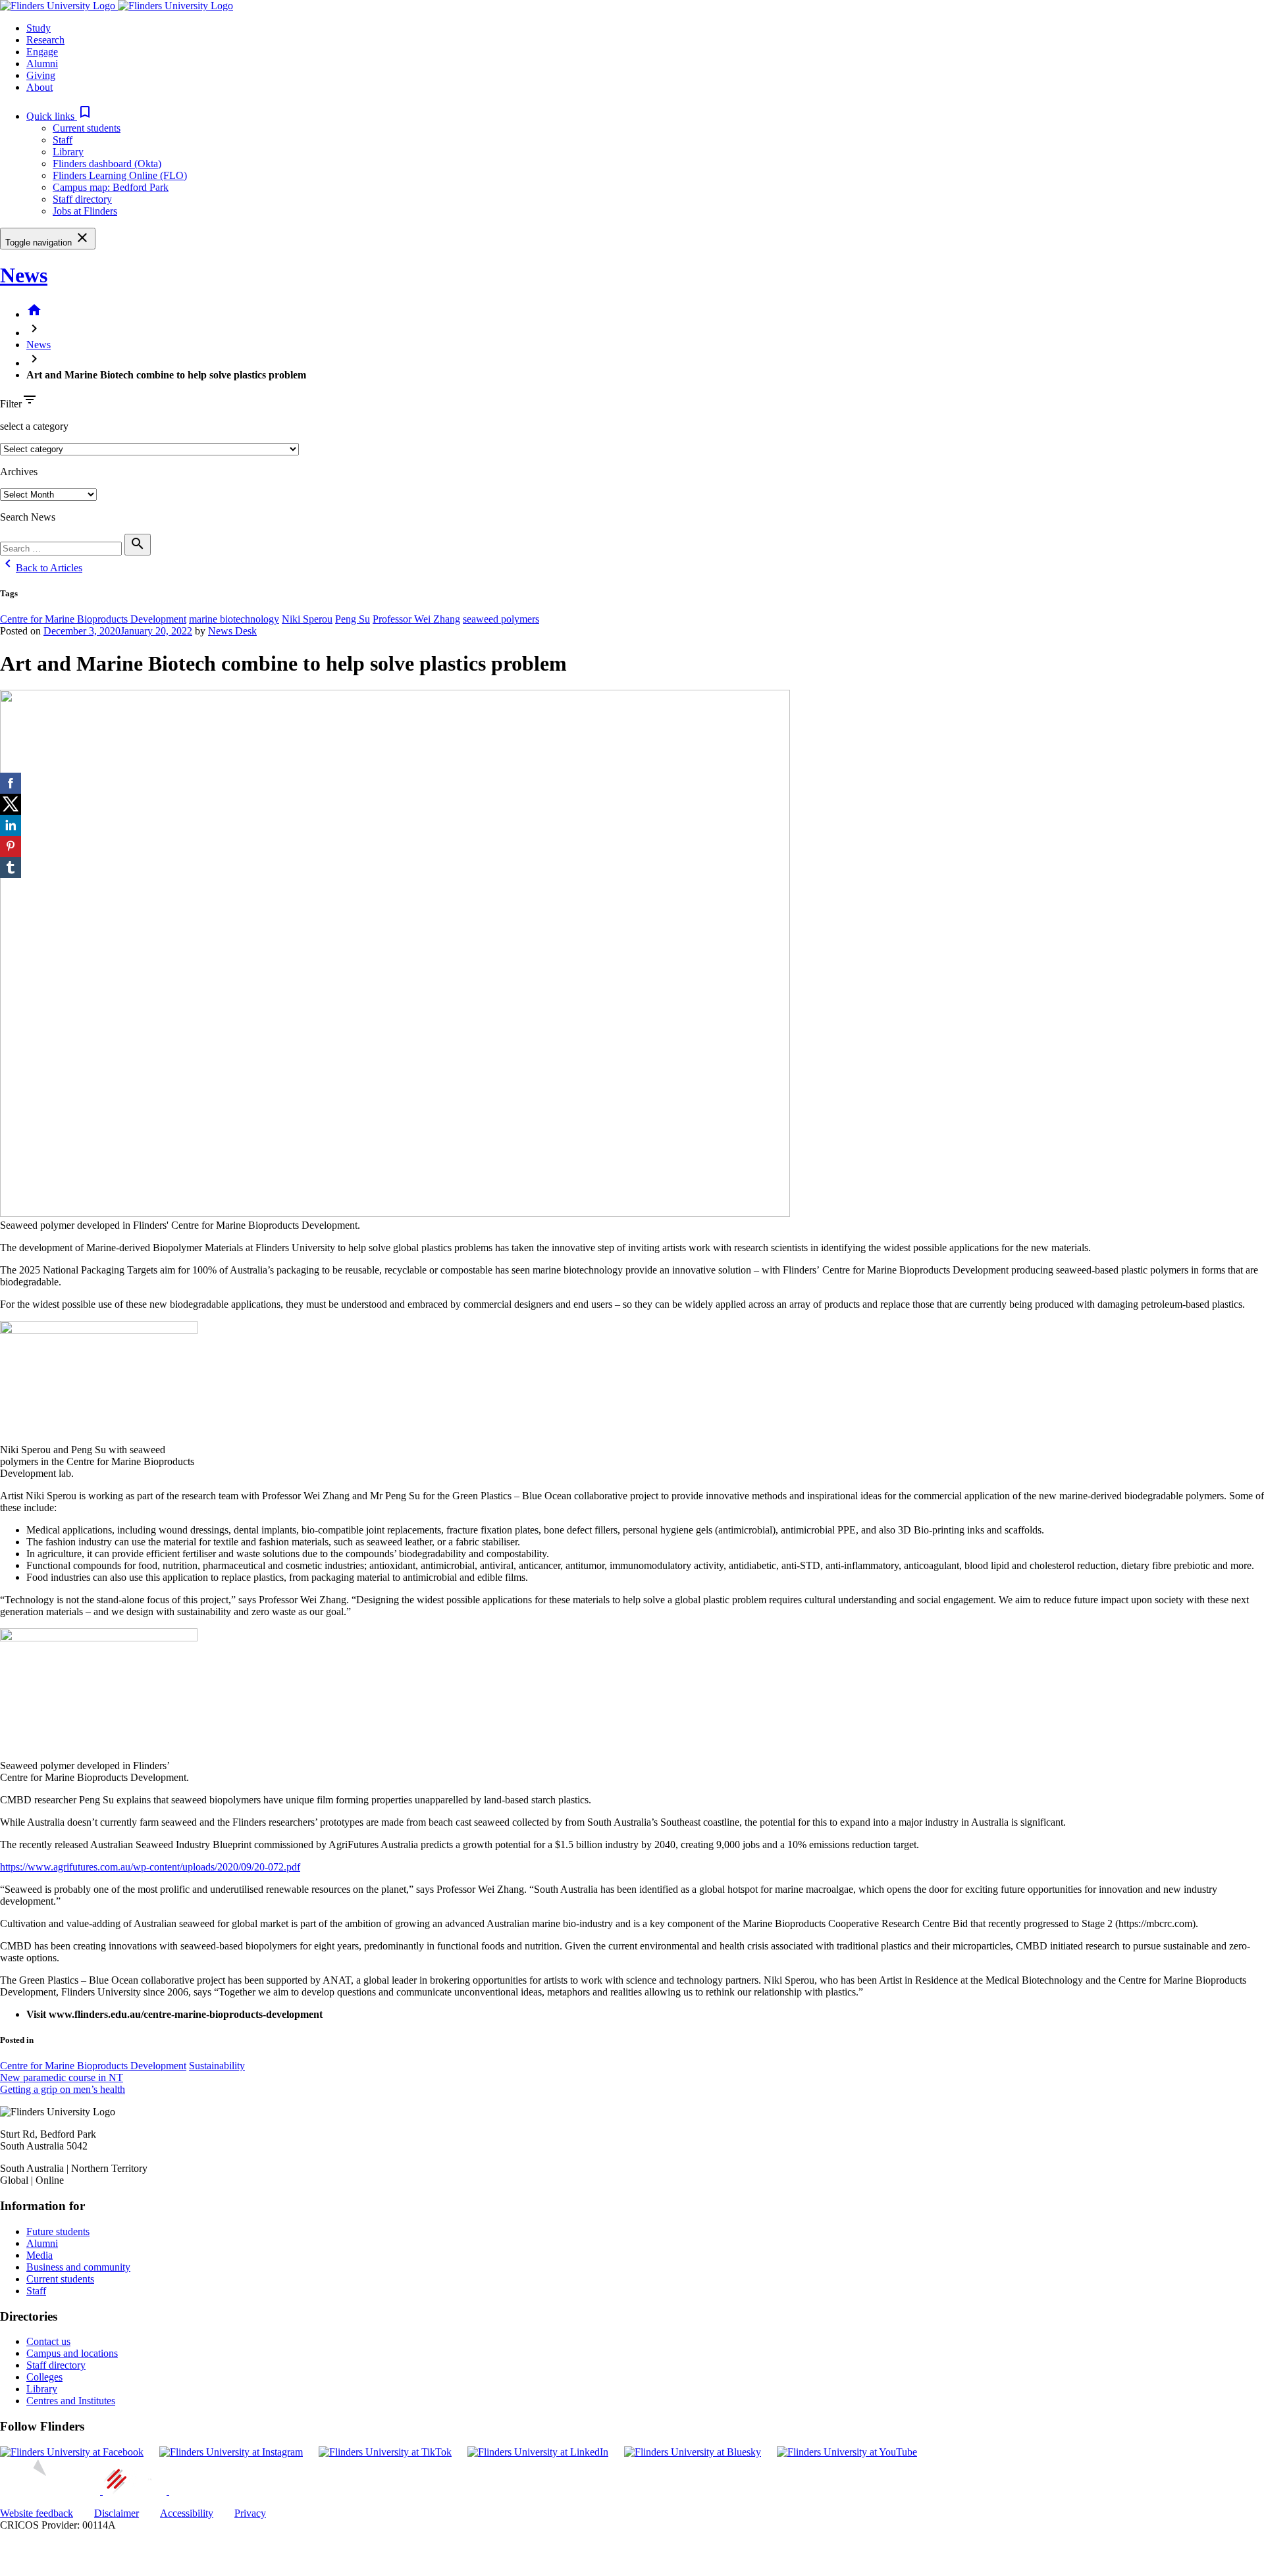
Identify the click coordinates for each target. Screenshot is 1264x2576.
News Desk (232, 631)
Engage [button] (42, 52)
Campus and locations (72, 2353)
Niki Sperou (307, 619)
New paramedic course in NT (62, 2077)
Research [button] (45, 40)
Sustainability (217, 2066)
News (24, 275)
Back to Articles (41, 568)
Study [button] (39, 28)
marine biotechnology (234, 619)
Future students (58, 2231)
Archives (19, 472)
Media (39, 2255)
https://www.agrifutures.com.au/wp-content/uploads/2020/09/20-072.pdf (150, 1867)
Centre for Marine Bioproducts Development (93, 619)
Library (68, 152)
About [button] (39, 87)
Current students (87, 128)
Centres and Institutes (71, 2401)
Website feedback (37, 2513)
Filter (11, 404)
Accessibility (187, 2513)
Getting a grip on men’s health (63, 2089)
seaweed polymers (501, 619)
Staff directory (82, 199)
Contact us (48, 2341)
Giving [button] (41, 75)
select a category (34, 426)
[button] (60, 116)
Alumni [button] (42, 64)
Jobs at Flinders (85, 211)
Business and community (78, 2267)
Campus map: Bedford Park (111, 187)
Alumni (42, 2243)
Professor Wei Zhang (416, 619)
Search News (28, 517)
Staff (63, 140)
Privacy (250, 2513)
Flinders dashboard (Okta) (107, 164)
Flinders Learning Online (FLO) (120, 175)
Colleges (44, 2377)
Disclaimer (117, 2513)
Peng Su (353, 619)
